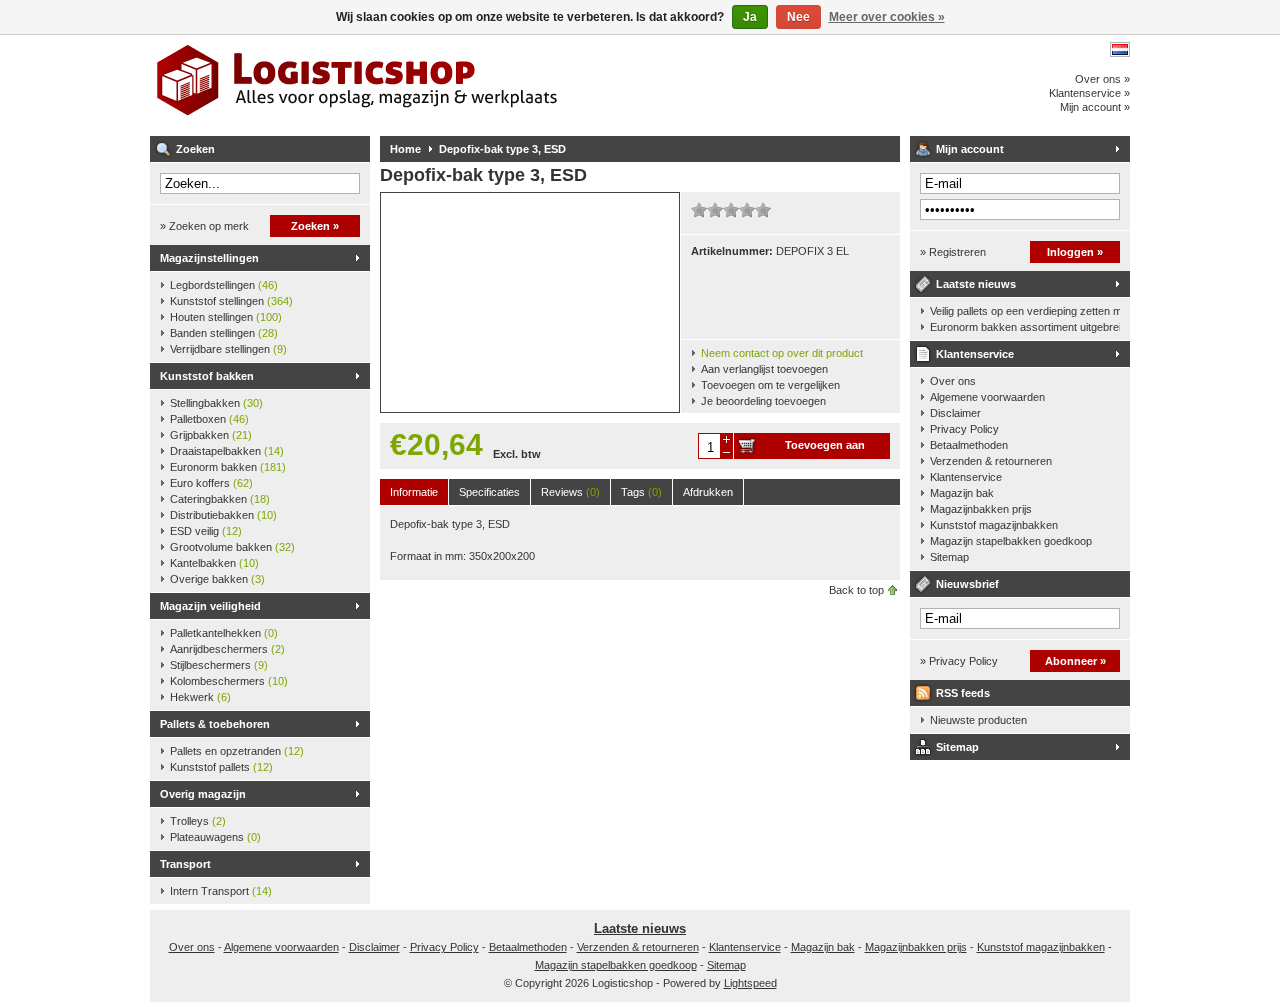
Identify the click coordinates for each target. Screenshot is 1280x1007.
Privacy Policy (964, 429)
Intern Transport (221, 891)
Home (405, 149)
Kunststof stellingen (231, 301)
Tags (641, 492)
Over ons (953, 381)
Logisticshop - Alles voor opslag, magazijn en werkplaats (415, 85)
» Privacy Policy (959, 661)
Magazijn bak (962, 493)
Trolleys (198, 821)
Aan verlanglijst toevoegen (764, 369)
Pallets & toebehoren (215, 724)
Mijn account (970, 149)
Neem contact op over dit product (782, 353)
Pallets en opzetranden (237, 751)
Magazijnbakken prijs (981, 509)
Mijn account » (1095, 107)
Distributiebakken (223, 515)
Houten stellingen (226, 317)
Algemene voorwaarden (987, 397)
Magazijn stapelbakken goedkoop (1011, 541)
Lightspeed (750, 983)
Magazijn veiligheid (210, 606)
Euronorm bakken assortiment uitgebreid (1025, 327)
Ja (750, 17)
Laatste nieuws (976, 284)
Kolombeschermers (229, 681)
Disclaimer (955, 413)
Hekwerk (200, 697)
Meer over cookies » (887, 17)
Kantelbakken (214, 563)
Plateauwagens (215, 837)
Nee (798, 17)
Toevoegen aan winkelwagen (825, 449)
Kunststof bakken (207, 376)
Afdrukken (708, 492)
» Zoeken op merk (204, 226)
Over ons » (1102, 79)
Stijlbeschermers (219, 665)
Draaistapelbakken (227, 451)
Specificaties (489, 492)
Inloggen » (1075, 252)
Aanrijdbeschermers (227, 649)
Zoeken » (315, 226)
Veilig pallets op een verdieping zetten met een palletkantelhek (1025, 311)
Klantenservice (975, 354)
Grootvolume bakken (232, 547)
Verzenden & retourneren (991, 461)
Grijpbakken (211, 435)
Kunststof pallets (221, 767)
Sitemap (949, 557)
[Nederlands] (1120, 49)
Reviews (570, 492)
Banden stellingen (224, 333)
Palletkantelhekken (224, 633)
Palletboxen (209, 419)
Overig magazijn (203, 794)
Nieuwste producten (978, 720)
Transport (185, 864)
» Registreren (953, 252)
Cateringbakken (220, 499)
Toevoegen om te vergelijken (770, 385)
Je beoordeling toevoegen (763, 401)
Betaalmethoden (969, 445)
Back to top (856, 590)
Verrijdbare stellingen (228, 349)
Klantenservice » (1089, 93)
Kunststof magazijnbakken (994, 525)
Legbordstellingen (224, 285)
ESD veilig (206, 531)
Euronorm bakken (228, 467)
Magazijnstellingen (209, 258)
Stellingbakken (216, 403)
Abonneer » (1075, 661)
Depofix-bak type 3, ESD (502, 149)
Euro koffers (211, 483)
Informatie (414, 492)
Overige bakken (217, 579)
